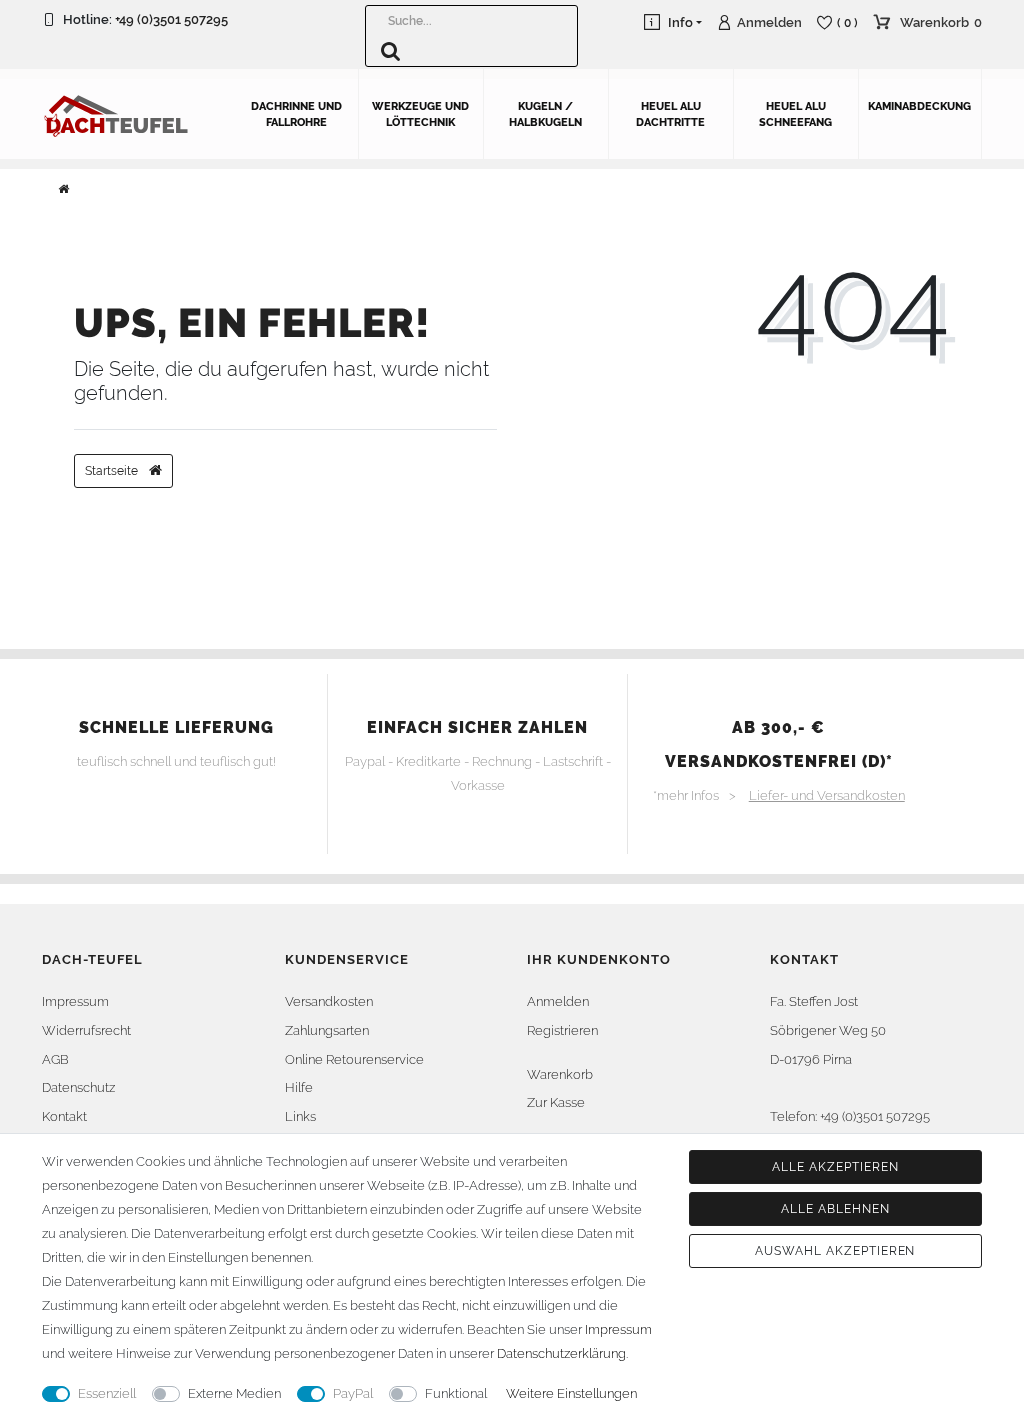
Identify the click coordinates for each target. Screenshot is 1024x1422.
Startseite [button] (113, 471)
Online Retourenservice (354, 1059)
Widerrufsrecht (86, 1030)
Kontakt (64, 1116)
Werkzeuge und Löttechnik (420, 114)
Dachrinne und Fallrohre (296, 114)
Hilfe (299, 1087)
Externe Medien (234, 1393)
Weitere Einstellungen (571, 1393)
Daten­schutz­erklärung (561, 1353)
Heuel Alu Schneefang (795, 114)
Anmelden (558, 1001)
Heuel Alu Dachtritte (670, 114)
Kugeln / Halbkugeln (545, 114)
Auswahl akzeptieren (835, 1251)
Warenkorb (560, 1074)
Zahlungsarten (327, 1030)
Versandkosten (329, 1001)
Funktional (456, 1393)
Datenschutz (78, 1087)
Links (300, 1116)
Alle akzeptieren (835, 1167)
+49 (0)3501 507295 (171, 19)
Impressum (75, 1001)
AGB (55, 1059)
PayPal (353, 1393)
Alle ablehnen (835, 1209)
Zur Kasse (556, 1102)
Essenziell (107, 1393)
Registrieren (562, 1030)
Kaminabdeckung (919, 106)
